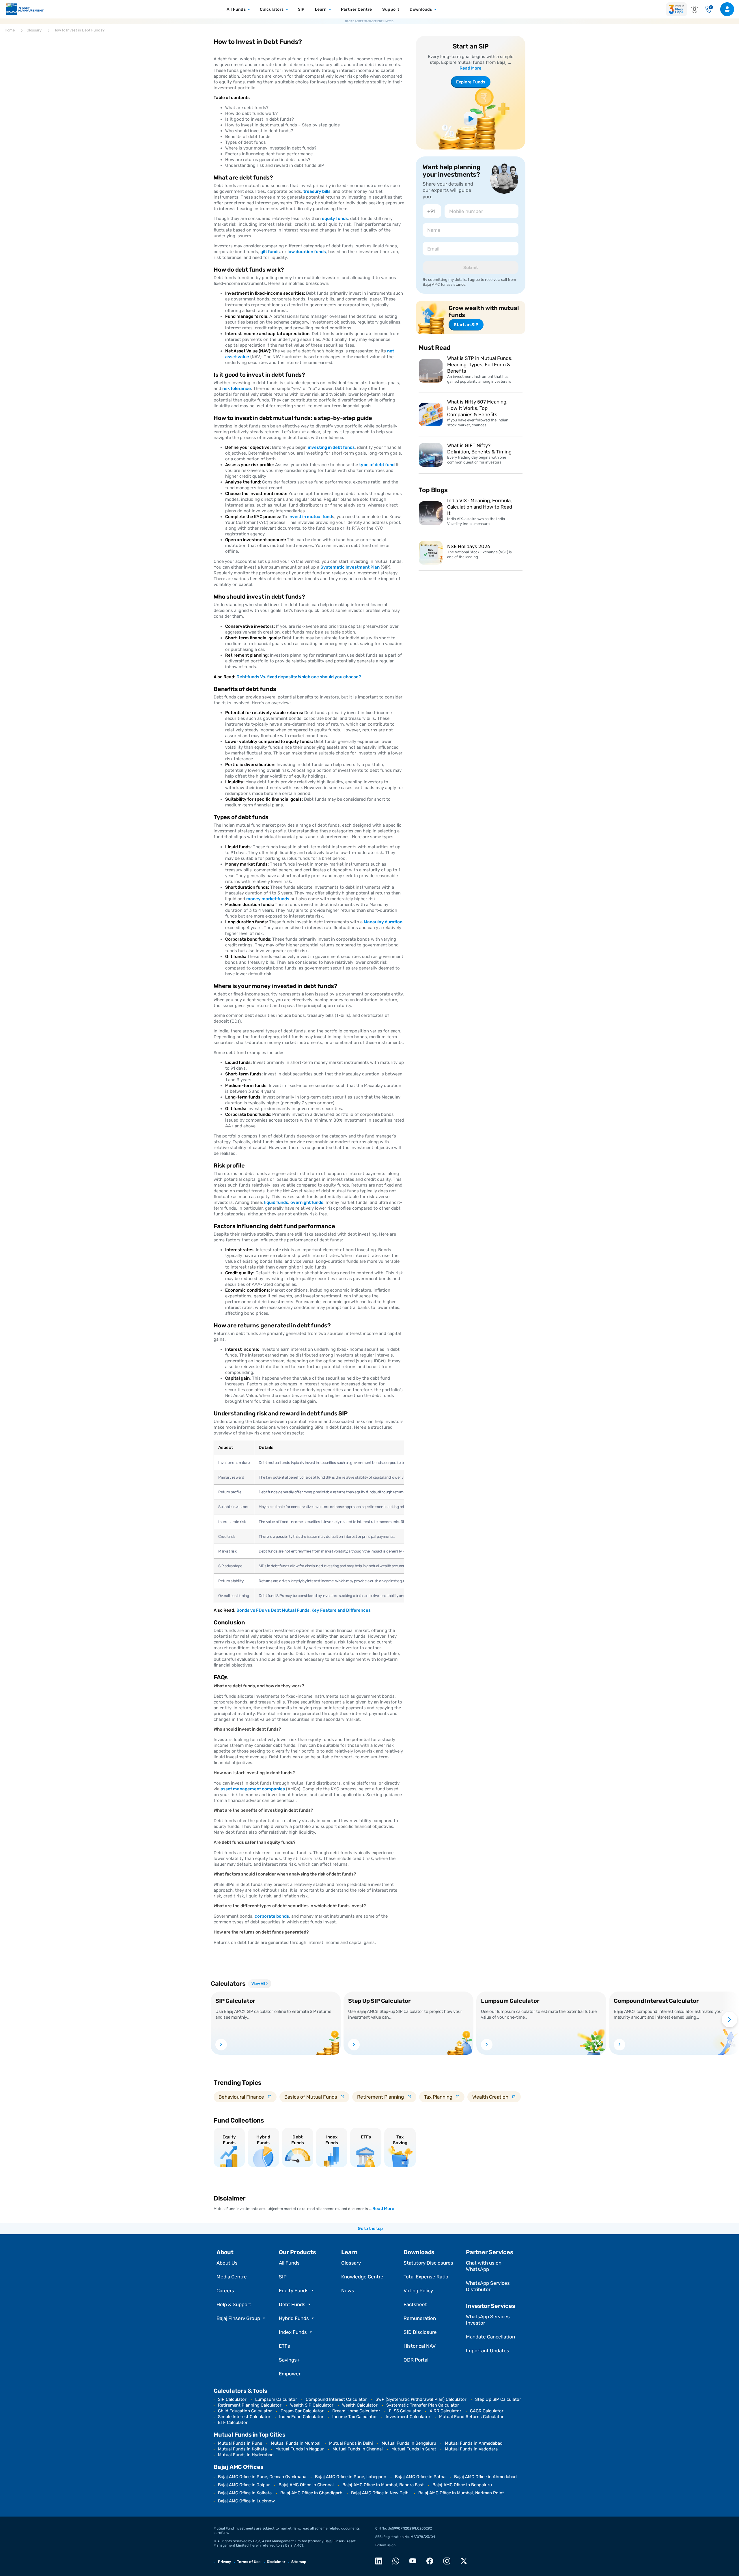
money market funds (268, 899)
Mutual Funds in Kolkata (242, 2449)
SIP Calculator (232, 2399)
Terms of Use (249, 2562)
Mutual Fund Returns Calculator (471, 2417)
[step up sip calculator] (354, 2044)
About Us (227, 2263)
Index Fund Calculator (301, 2417)
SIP (283, 2277)
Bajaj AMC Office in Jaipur (244, 2485)
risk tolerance (237, 388)
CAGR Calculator (487, 2411)
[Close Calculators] (286, 9)
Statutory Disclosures (428, 2263)
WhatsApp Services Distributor (488, 2286)
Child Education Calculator (245, 2411)
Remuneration (420, 2318)
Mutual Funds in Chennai (358, 2449)
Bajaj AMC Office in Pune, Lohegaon (351, 2477)
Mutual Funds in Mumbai (296, 2443)
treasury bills (317, 191)
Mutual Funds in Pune (240, 2443)
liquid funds (276, 1202)
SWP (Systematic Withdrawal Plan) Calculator (421, 2399)
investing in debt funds (331, 447)
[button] (220, 2020)
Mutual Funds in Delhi (351, 2443)
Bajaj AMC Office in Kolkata (245, 2493)
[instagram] (448, 2561)
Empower (290, 2374)
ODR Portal (416, 2360)
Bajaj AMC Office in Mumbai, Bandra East (383, 2485)
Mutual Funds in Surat (414, 2449)
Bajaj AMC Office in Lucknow (246, 2501)
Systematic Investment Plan (350, 567)
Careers (225, 2291)
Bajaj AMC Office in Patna (420, 2477)
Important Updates (488, 2351)
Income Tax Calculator (355, 2417)
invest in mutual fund (310, 517)
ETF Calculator (233, 2422)
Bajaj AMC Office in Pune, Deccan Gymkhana (262, 2477)
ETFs (284, 2346)
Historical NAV (420, 2346)
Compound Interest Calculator (336, 2399)
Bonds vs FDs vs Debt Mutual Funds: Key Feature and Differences (304, 1610)
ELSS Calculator (405, 2411)
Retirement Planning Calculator (250, 2405)
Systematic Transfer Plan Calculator (423, 2405)
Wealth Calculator (360, 2405)
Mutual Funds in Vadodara (471, 2449)
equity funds (335, 218)
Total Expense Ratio (426, 2277)
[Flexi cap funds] (677, 9)
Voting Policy (418, 2291)
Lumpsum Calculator (276, 2399)
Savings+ (289, 2360)
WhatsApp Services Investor (488, 2320)
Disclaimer (276, 2562)
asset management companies (253, 1789)
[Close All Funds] (248, 9)
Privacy (224, 2562)
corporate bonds (272, 1916)
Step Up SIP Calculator (498, 2399)
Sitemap (299, 2562)
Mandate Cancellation (490, 2337)
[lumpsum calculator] (487, 2044)
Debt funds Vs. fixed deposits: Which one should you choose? (299, 677)
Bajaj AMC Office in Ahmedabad (485, 2477)
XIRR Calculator (445, 2411)
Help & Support (234, 2304)
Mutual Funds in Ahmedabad (474, 2443)
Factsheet (415, 2304)
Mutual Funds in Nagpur (300, 2449)
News (348, 2291)
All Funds (289, 2263)
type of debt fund (377, 465)
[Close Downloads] (435, 9)
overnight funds (307, 1202)
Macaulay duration (383, 922)
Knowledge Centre (362, 2277)
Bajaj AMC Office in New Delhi (380, 2493)
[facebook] (431, 2561)
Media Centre (232, 2277)
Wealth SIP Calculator (312, 2405)
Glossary (351, 2263)
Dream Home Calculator (356, 2411)
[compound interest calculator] (619, 2044)
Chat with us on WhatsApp (484, 2266)
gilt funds (270, 252)
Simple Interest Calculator (244, 2417)
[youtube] (414, 2561)
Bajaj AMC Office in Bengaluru (462, 2485)
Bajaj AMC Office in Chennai (306, 2485)
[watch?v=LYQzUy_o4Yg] (471, 119)
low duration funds (307, 252)
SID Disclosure (420, 2332)
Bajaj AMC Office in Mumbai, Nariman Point (461, 2493)
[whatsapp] (397, 2561)
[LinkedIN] (380, 2561)
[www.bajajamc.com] (25, 9)
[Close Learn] (329, 9)
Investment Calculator (408, 2417)
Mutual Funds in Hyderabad (246, 2455)
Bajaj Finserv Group (238, 2318)
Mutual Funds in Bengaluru (409, 2443)
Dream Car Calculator (302, 2411)
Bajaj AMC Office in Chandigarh (311, 2493)
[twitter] (465, 2561)
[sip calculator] (221, 2044)
